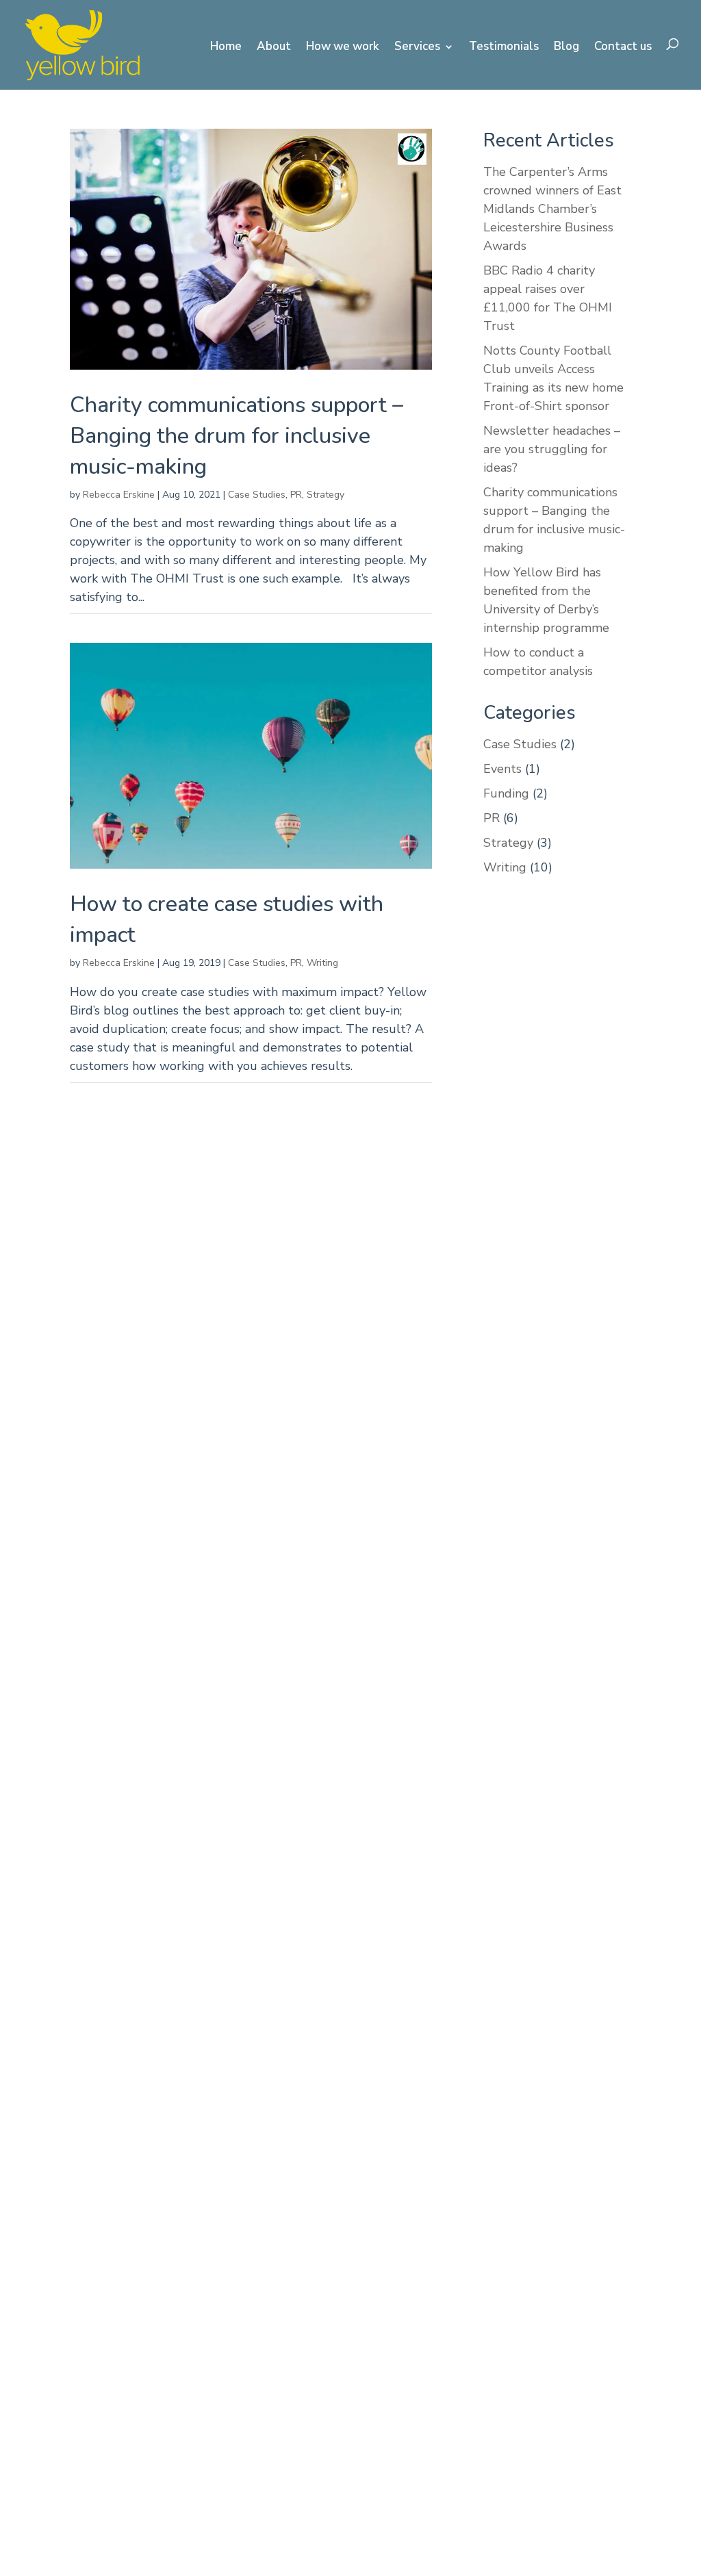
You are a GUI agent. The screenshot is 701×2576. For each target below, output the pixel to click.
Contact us (623, 48)
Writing (322, 963)
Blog (566, 48)
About (274, 48)
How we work (343, 48)
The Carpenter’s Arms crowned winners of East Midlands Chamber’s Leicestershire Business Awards (552, 209)
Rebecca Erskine (119, 495)
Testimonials (504, 48)
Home (226, 48)
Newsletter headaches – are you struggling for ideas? (552, 449)
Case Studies (257, 495)
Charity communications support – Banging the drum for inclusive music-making (237, 436)
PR (296, 495)
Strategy (326, 495)
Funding (506, 793)
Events (502, 769)
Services (417, 48)
